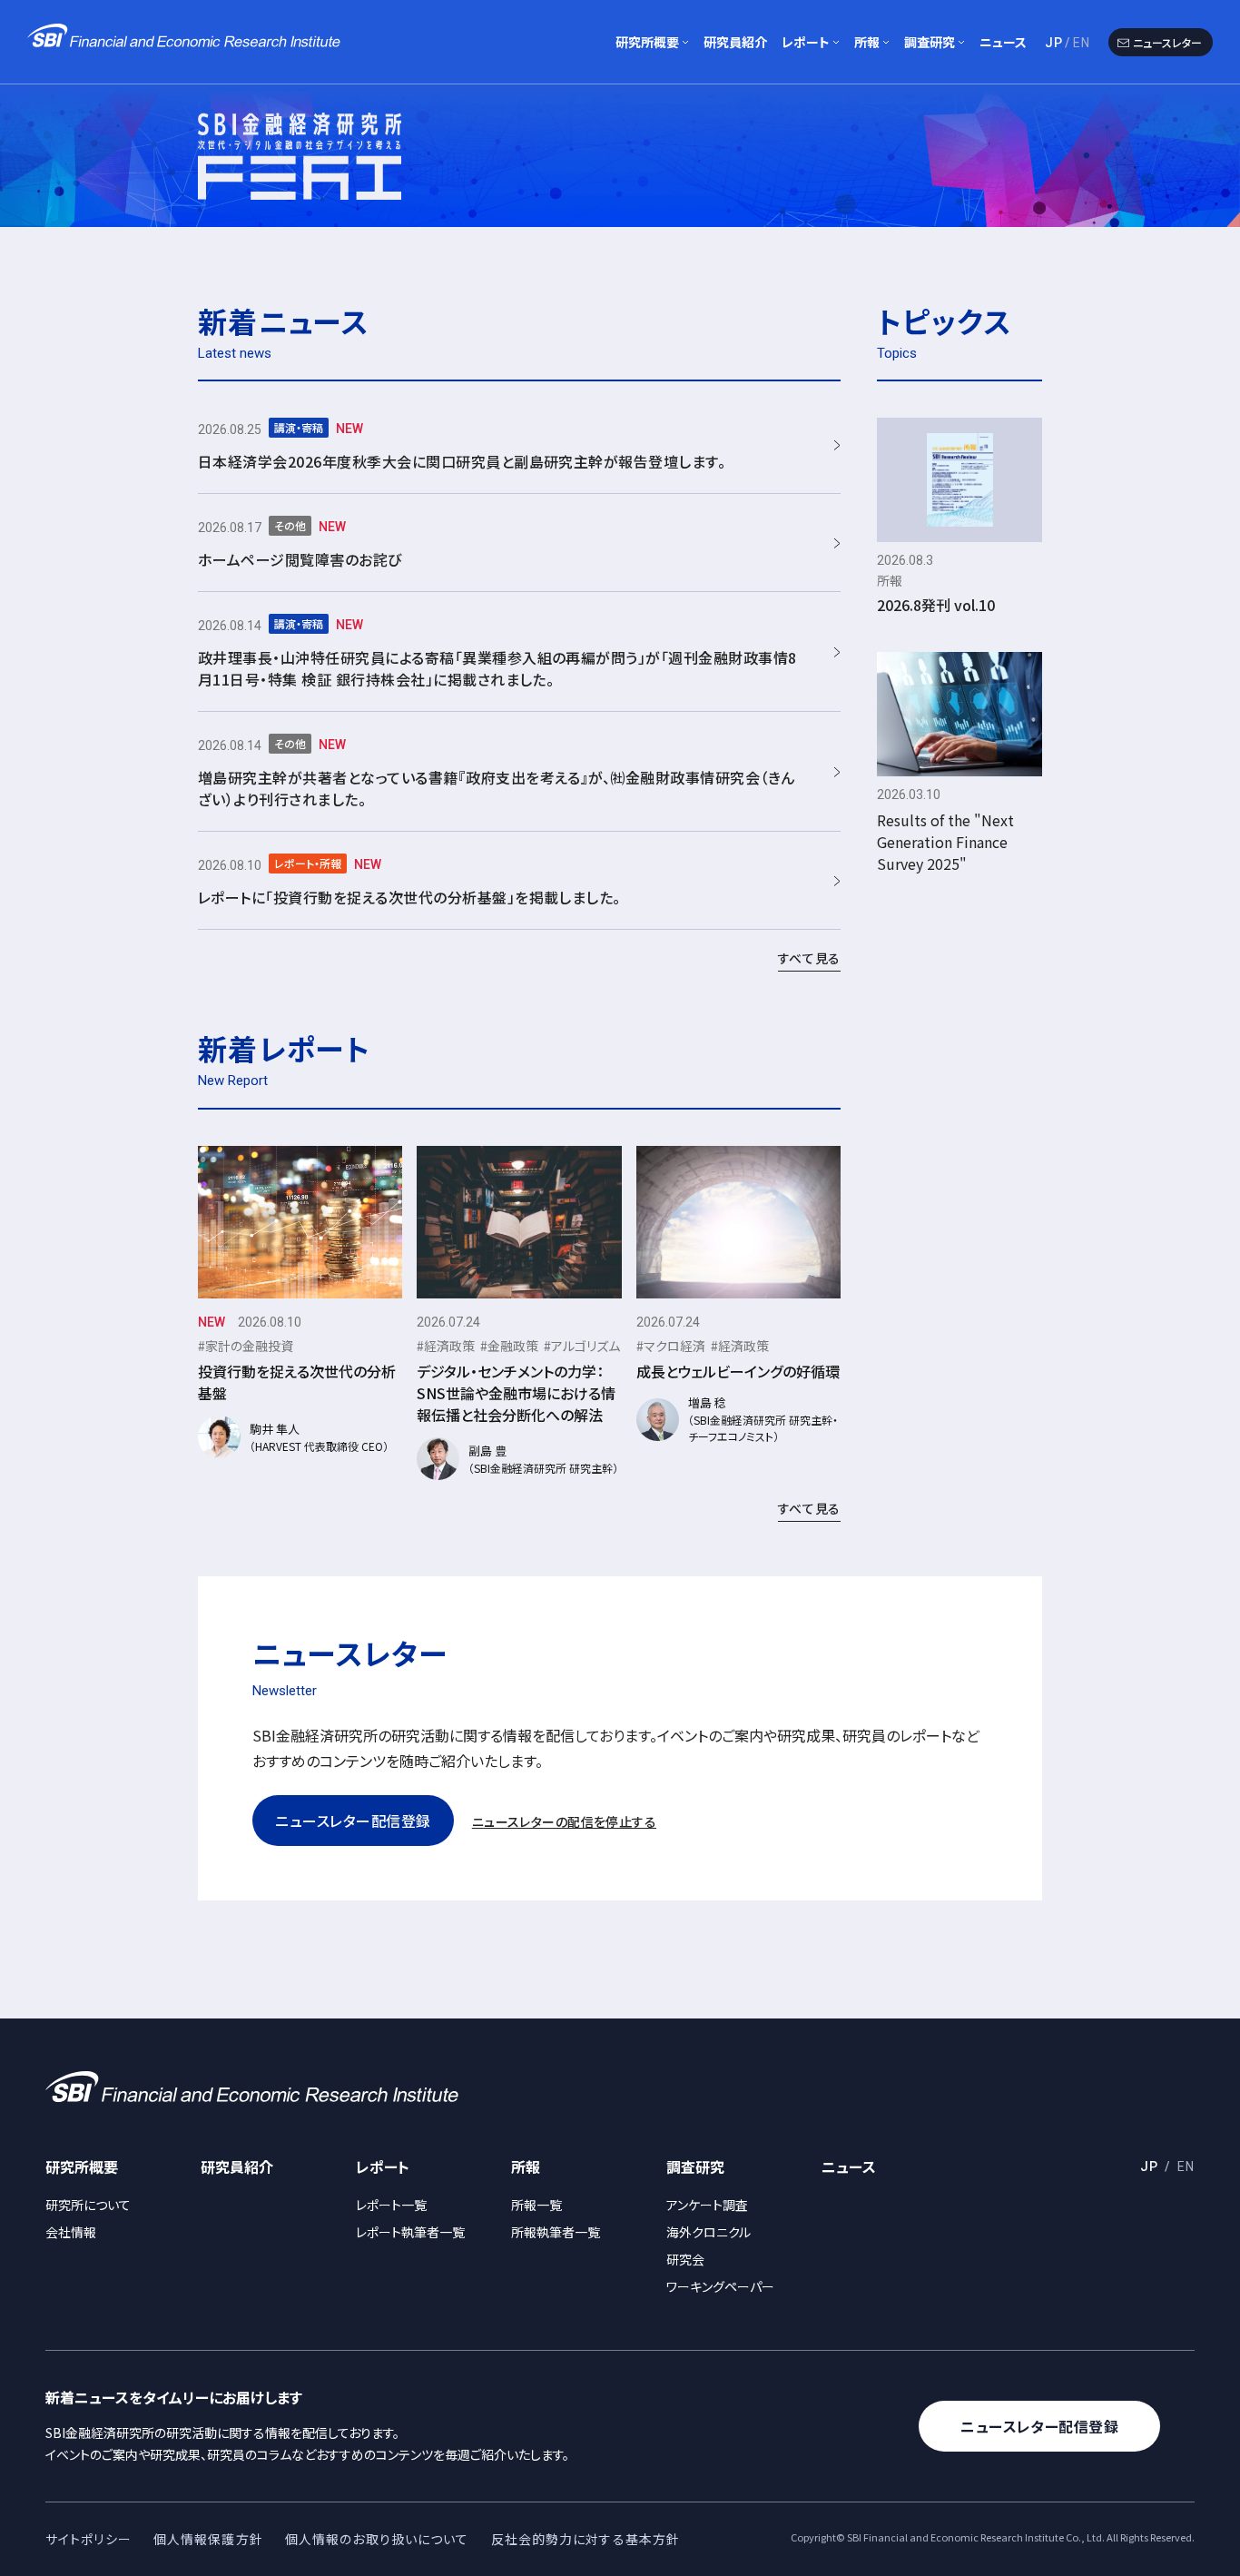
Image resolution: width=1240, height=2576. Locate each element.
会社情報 (71, 2232)
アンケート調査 (707, 2205)
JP (1054, 43)
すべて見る (810, 958)
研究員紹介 (735, 42)
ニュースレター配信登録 (353, 1821)
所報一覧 (536, 2205)
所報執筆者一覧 (556, 2232)
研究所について (88, 2205)
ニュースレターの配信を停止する (564, 1821)
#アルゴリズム (582, 1346)
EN (1082, 43)
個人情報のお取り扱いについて (377, 2539)
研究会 (685, 2259)
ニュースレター (1167, 42)
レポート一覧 (391, 2205)
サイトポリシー (89, 2539)
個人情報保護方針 (208, 2539)
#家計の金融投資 (246, 1346)
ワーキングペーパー (720, 2286)
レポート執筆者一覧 (410, 2232)
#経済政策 (446, 1346)
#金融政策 (509, 1346)
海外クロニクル (709, 2232)
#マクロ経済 (671, 1346)
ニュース (1003, 42)
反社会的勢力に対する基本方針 (586, 2539)
